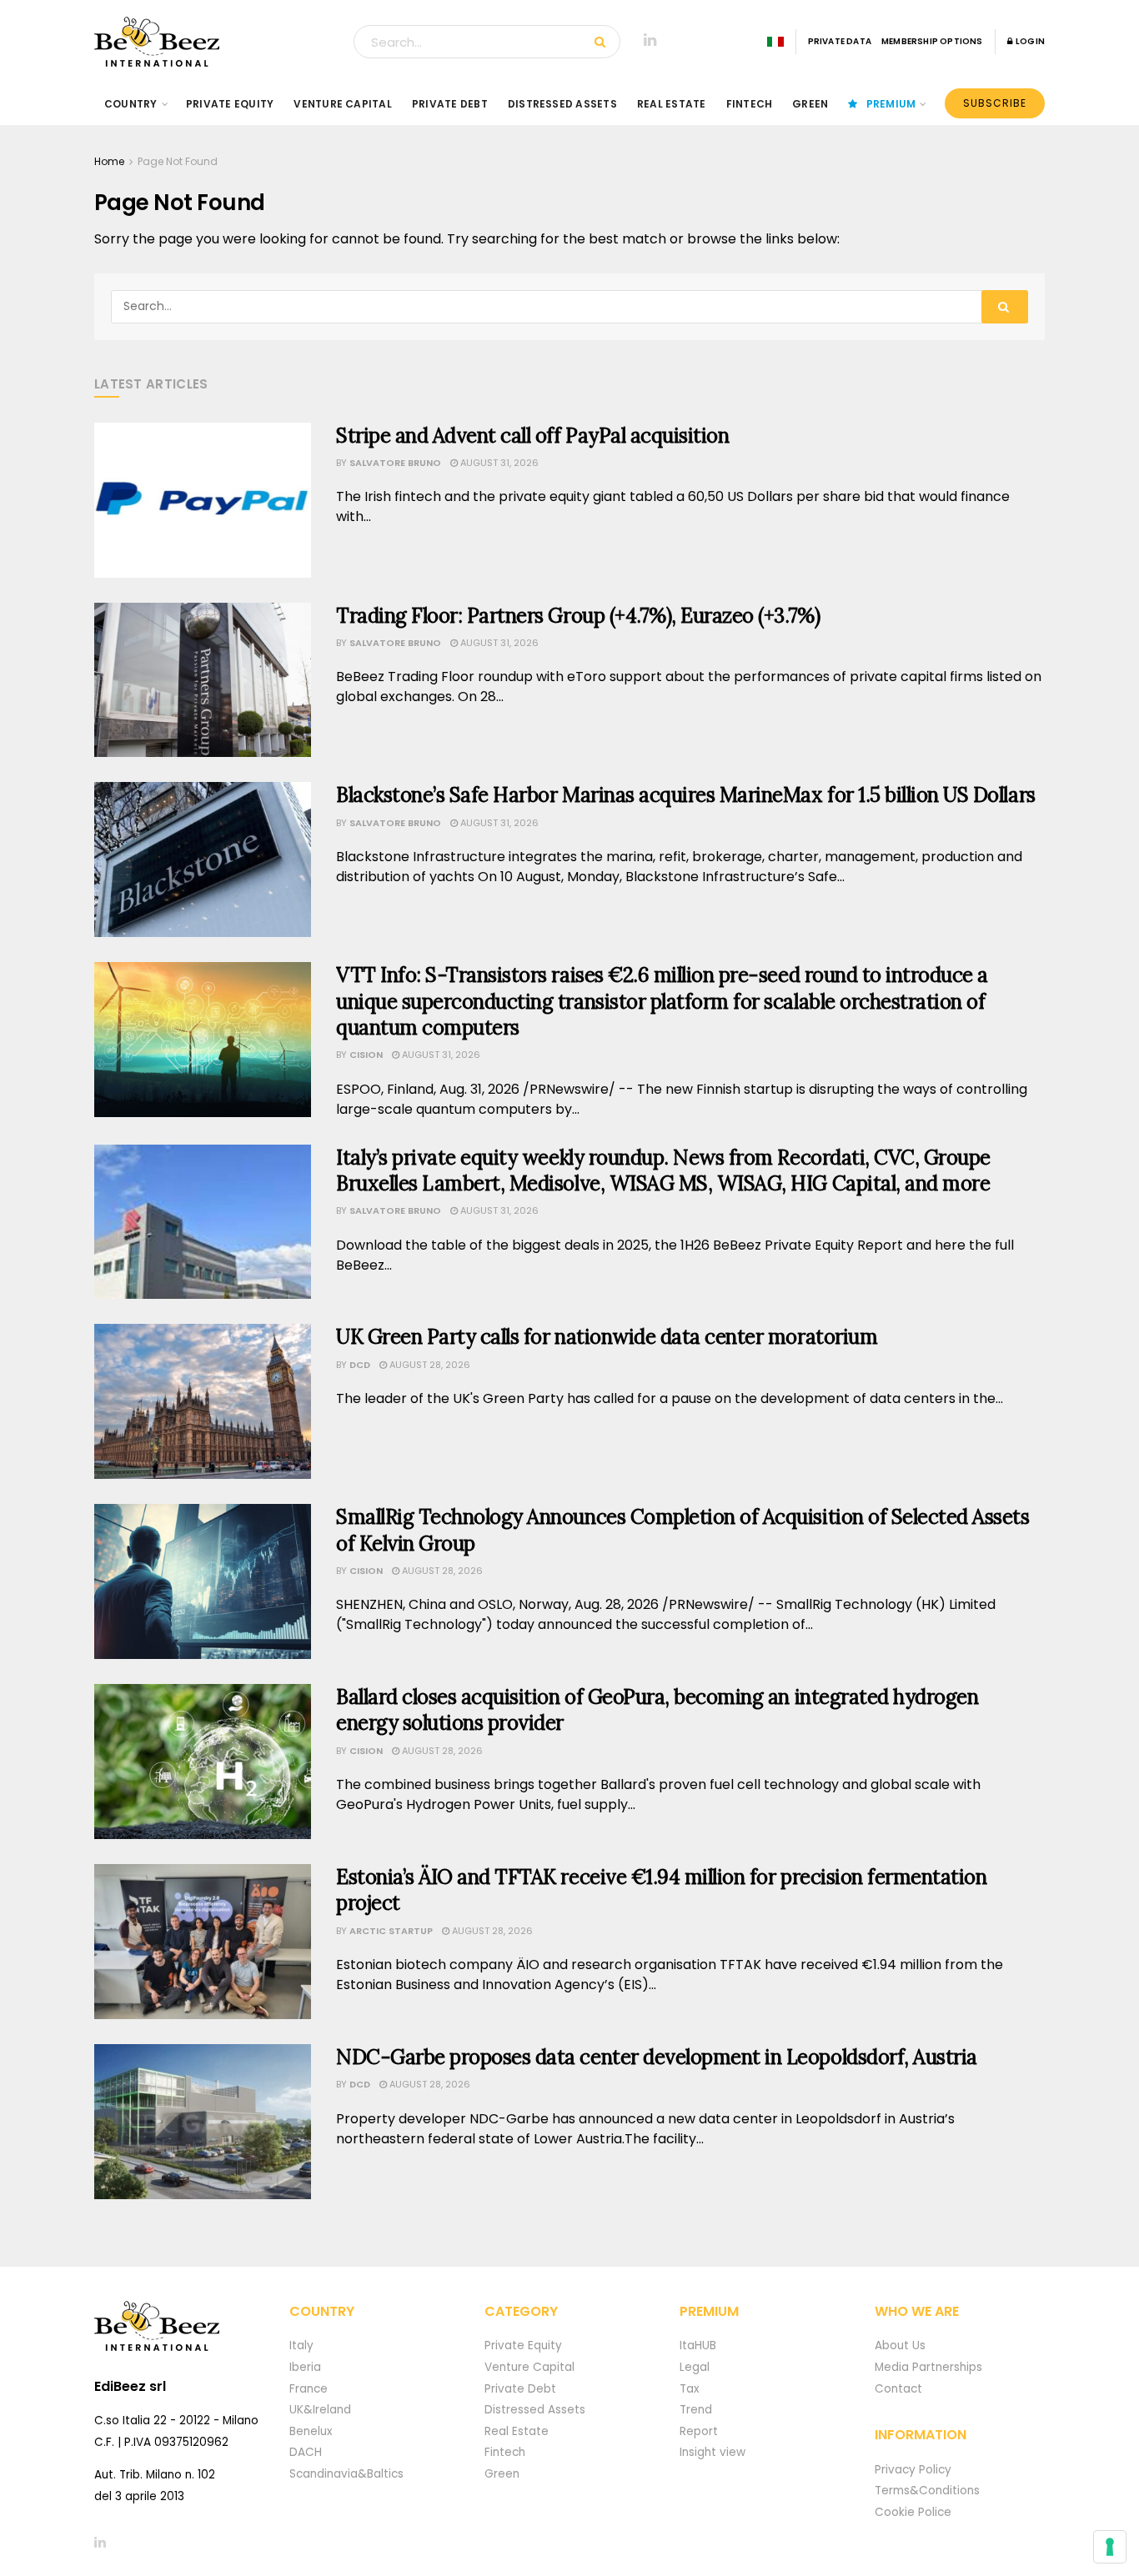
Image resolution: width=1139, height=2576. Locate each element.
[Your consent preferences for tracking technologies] (1110, 2547)
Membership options (932, 41)
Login (1029, 41)
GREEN (810, 104)
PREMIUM (891, 104)
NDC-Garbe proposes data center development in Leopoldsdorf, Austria (657, 2057)
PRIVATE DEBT (450, 104)
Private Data (840, 41)
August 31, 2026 (498, 463)
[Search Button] (603, 42)
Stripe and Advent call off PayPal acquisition (532, 436)
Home (109, 161)
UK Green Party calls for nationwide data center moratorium (607, 1337)
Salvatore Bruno (395, 463)
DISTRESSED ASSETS (562, 104)
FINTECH (750, 104)
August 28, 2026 (429, 1365)
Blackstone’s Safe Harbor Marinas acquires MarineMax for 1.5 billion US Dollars (686, 795)
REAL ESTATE (672, 104)
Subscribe (995, 103)
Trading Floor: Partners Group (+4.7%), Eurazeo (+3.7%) (578, 616)
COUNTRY (131, 104)
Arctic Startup (391, 1931)
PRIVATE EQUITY (230, 104)
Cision (366, 1055)
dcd (360, 1365)
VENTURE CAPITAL (343, 104)
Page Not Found (178, 161)
